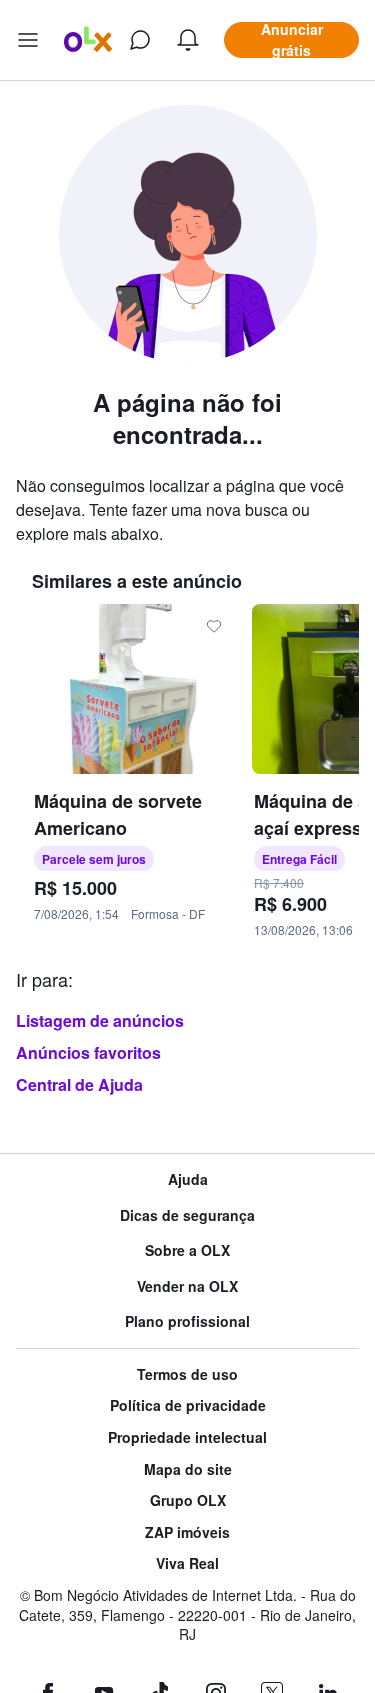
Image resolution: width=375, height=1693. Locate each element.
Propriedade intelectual (187, 1437)
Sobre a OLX (187, 1250)
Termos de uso (187, 1374)
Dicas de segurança (187, 1215)
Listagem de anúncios (100, 1020)
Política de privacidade (188, 1405)
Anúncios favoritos (88, 1052)
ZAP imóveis (187, 1532)
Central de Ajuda (79, 1084)
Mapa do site (188, 1469)
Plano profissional (187, 1321)
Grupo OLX (188, 1500)
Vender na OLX (187, 1286)
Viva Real (187, 1563)
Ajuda (188, 1179)
